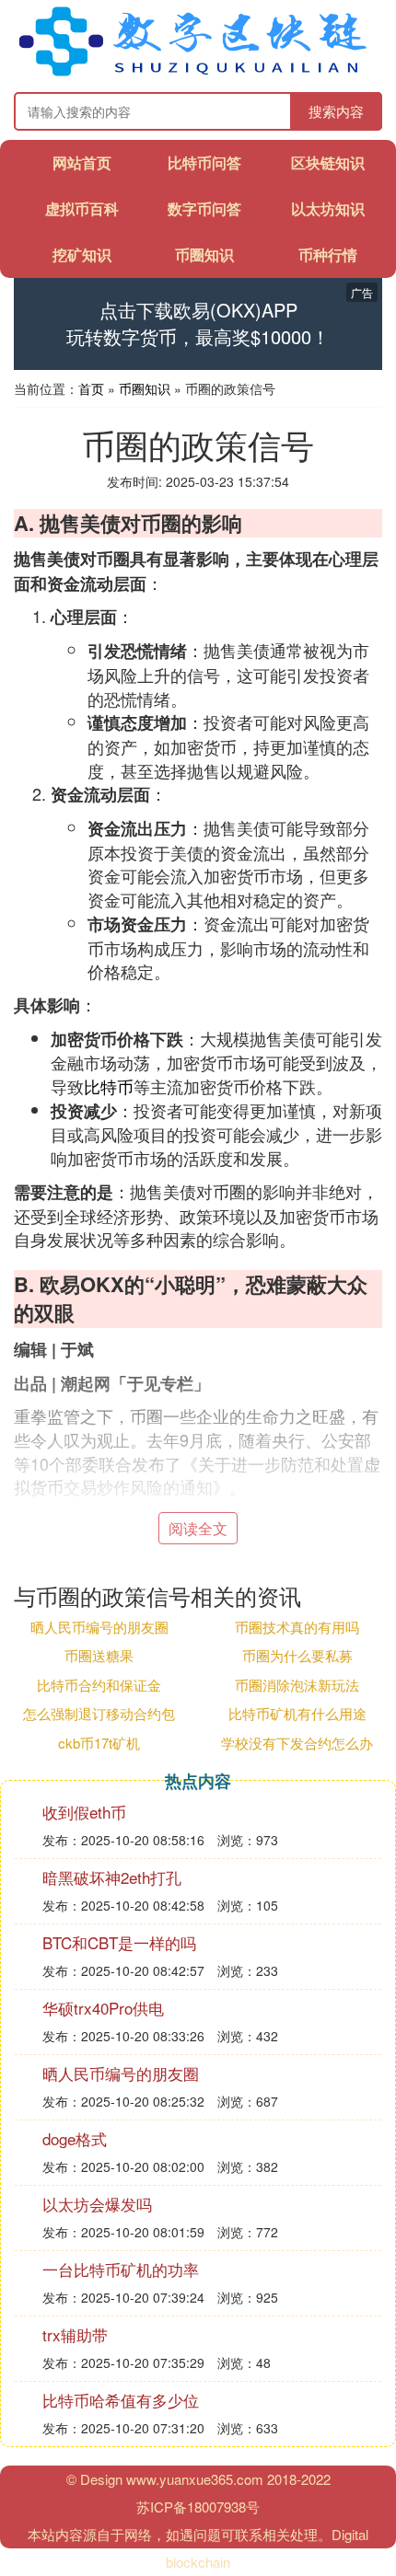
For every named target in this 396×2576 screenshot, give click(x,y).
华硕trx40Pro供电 (103, 2008)
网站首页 (82, 162)
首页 (91, 388)
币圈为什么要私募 (297, 1655)
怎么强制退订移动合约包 (99, 1713)
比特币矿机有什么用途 (297, 1713)
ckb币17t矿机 (99, 1743)
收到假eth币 (84, 1812)
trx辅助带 (75, 2334)
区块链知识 (328, 162)
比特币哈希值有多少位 (121, 2400)
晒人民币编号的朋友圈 (99, 1627)
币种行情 (328, 254)
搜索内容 (336, 111)
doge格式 (75, 2138)
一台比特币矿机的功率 (121, 2269)
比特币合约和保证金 (99, 1685)
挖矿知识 (82, 254)
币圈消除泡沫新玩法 (297, 1685)
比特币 (109, 1086)
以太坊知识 (328, 208)
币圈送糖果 (99, 1655)
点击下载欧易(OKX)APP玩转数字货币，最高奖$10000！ (198, 323)
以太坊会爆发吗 (97, 2204)
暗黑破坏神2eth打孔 (112, 1877)
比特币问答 (204, 162)
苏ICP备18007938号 (198, 2507)
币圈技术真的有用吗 (297, 1627)
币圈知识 (204, 254)
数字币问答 (204, 208)
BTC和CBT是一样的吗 (119, 1942)
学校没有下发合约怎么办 (297, 1743)
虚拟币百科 (82, 208)
